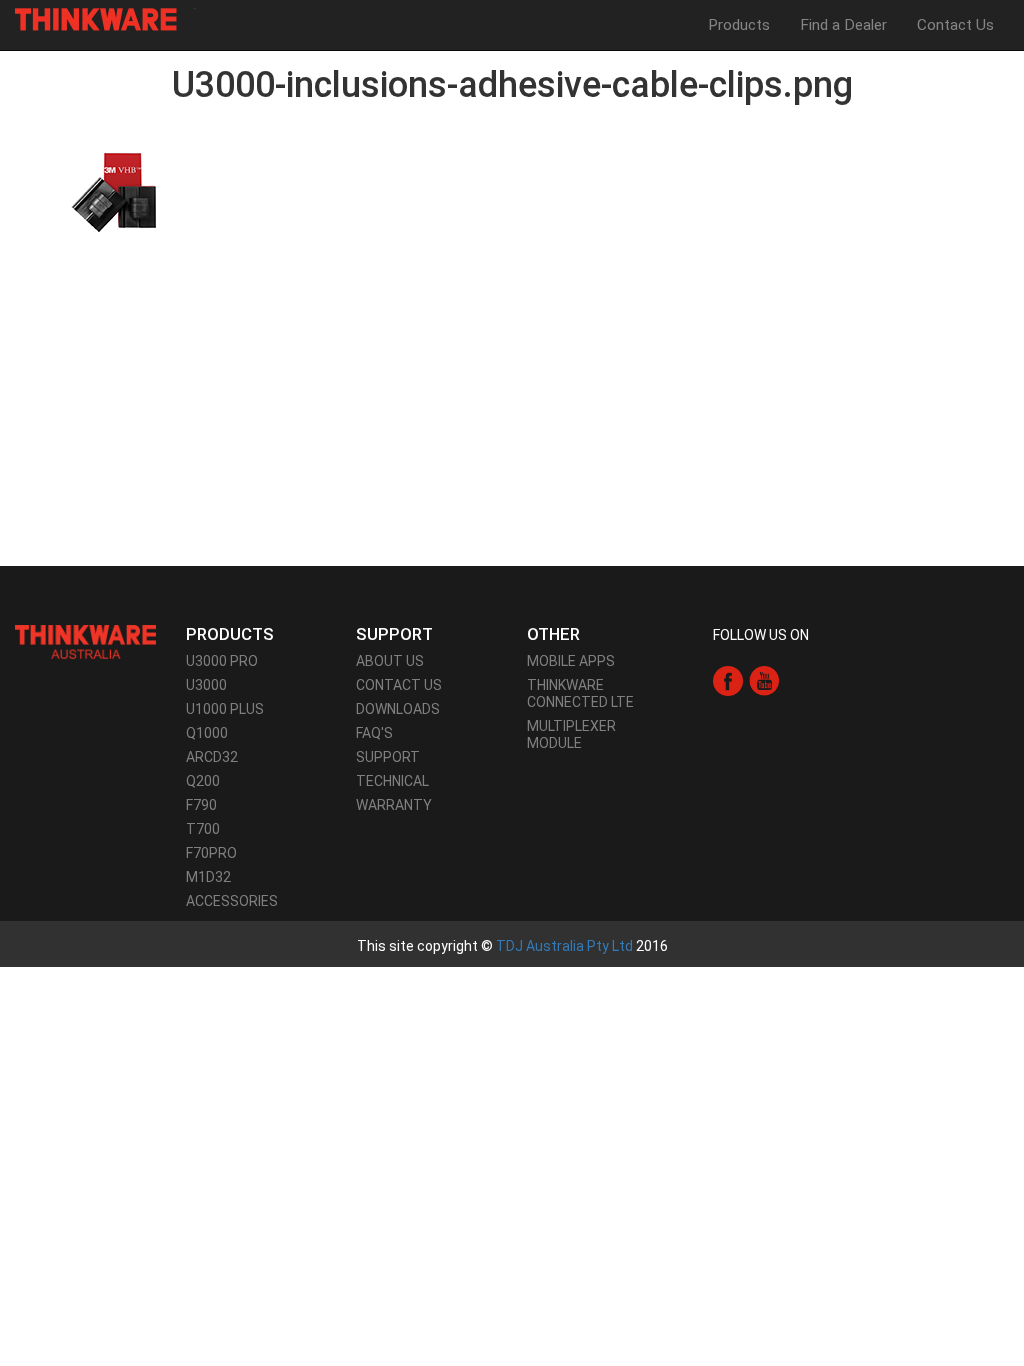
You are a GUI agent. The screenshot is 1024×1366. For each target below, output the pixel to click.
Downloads (398, 709)
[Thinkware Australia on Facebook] (728, 680)
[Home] (103, 19)
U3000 (206, 685)
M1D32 (208, 877)
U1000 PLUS (225, 709)
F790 (201, 805)
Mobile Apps (571, 661)
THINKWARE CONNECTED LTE (580, 693)
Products (739, 25)
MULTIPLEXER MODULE (571, 734)
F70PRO (211, 853)
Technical (392, 781)
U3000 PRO (222, 661)
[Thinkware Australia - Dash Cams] (85, 641)
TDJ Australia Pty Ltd (564, 946)
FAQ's (374, 733)
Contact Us (955, 25)
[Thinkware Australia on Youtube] (764, 680)
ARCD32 (212, 757)
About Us (390, 661)
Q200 (203, 781)
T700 (203, 829)
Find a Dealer (843, 25)
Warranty (394, 805)
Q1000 (207, 733)
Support (388, 757)
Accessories (232, 901)
